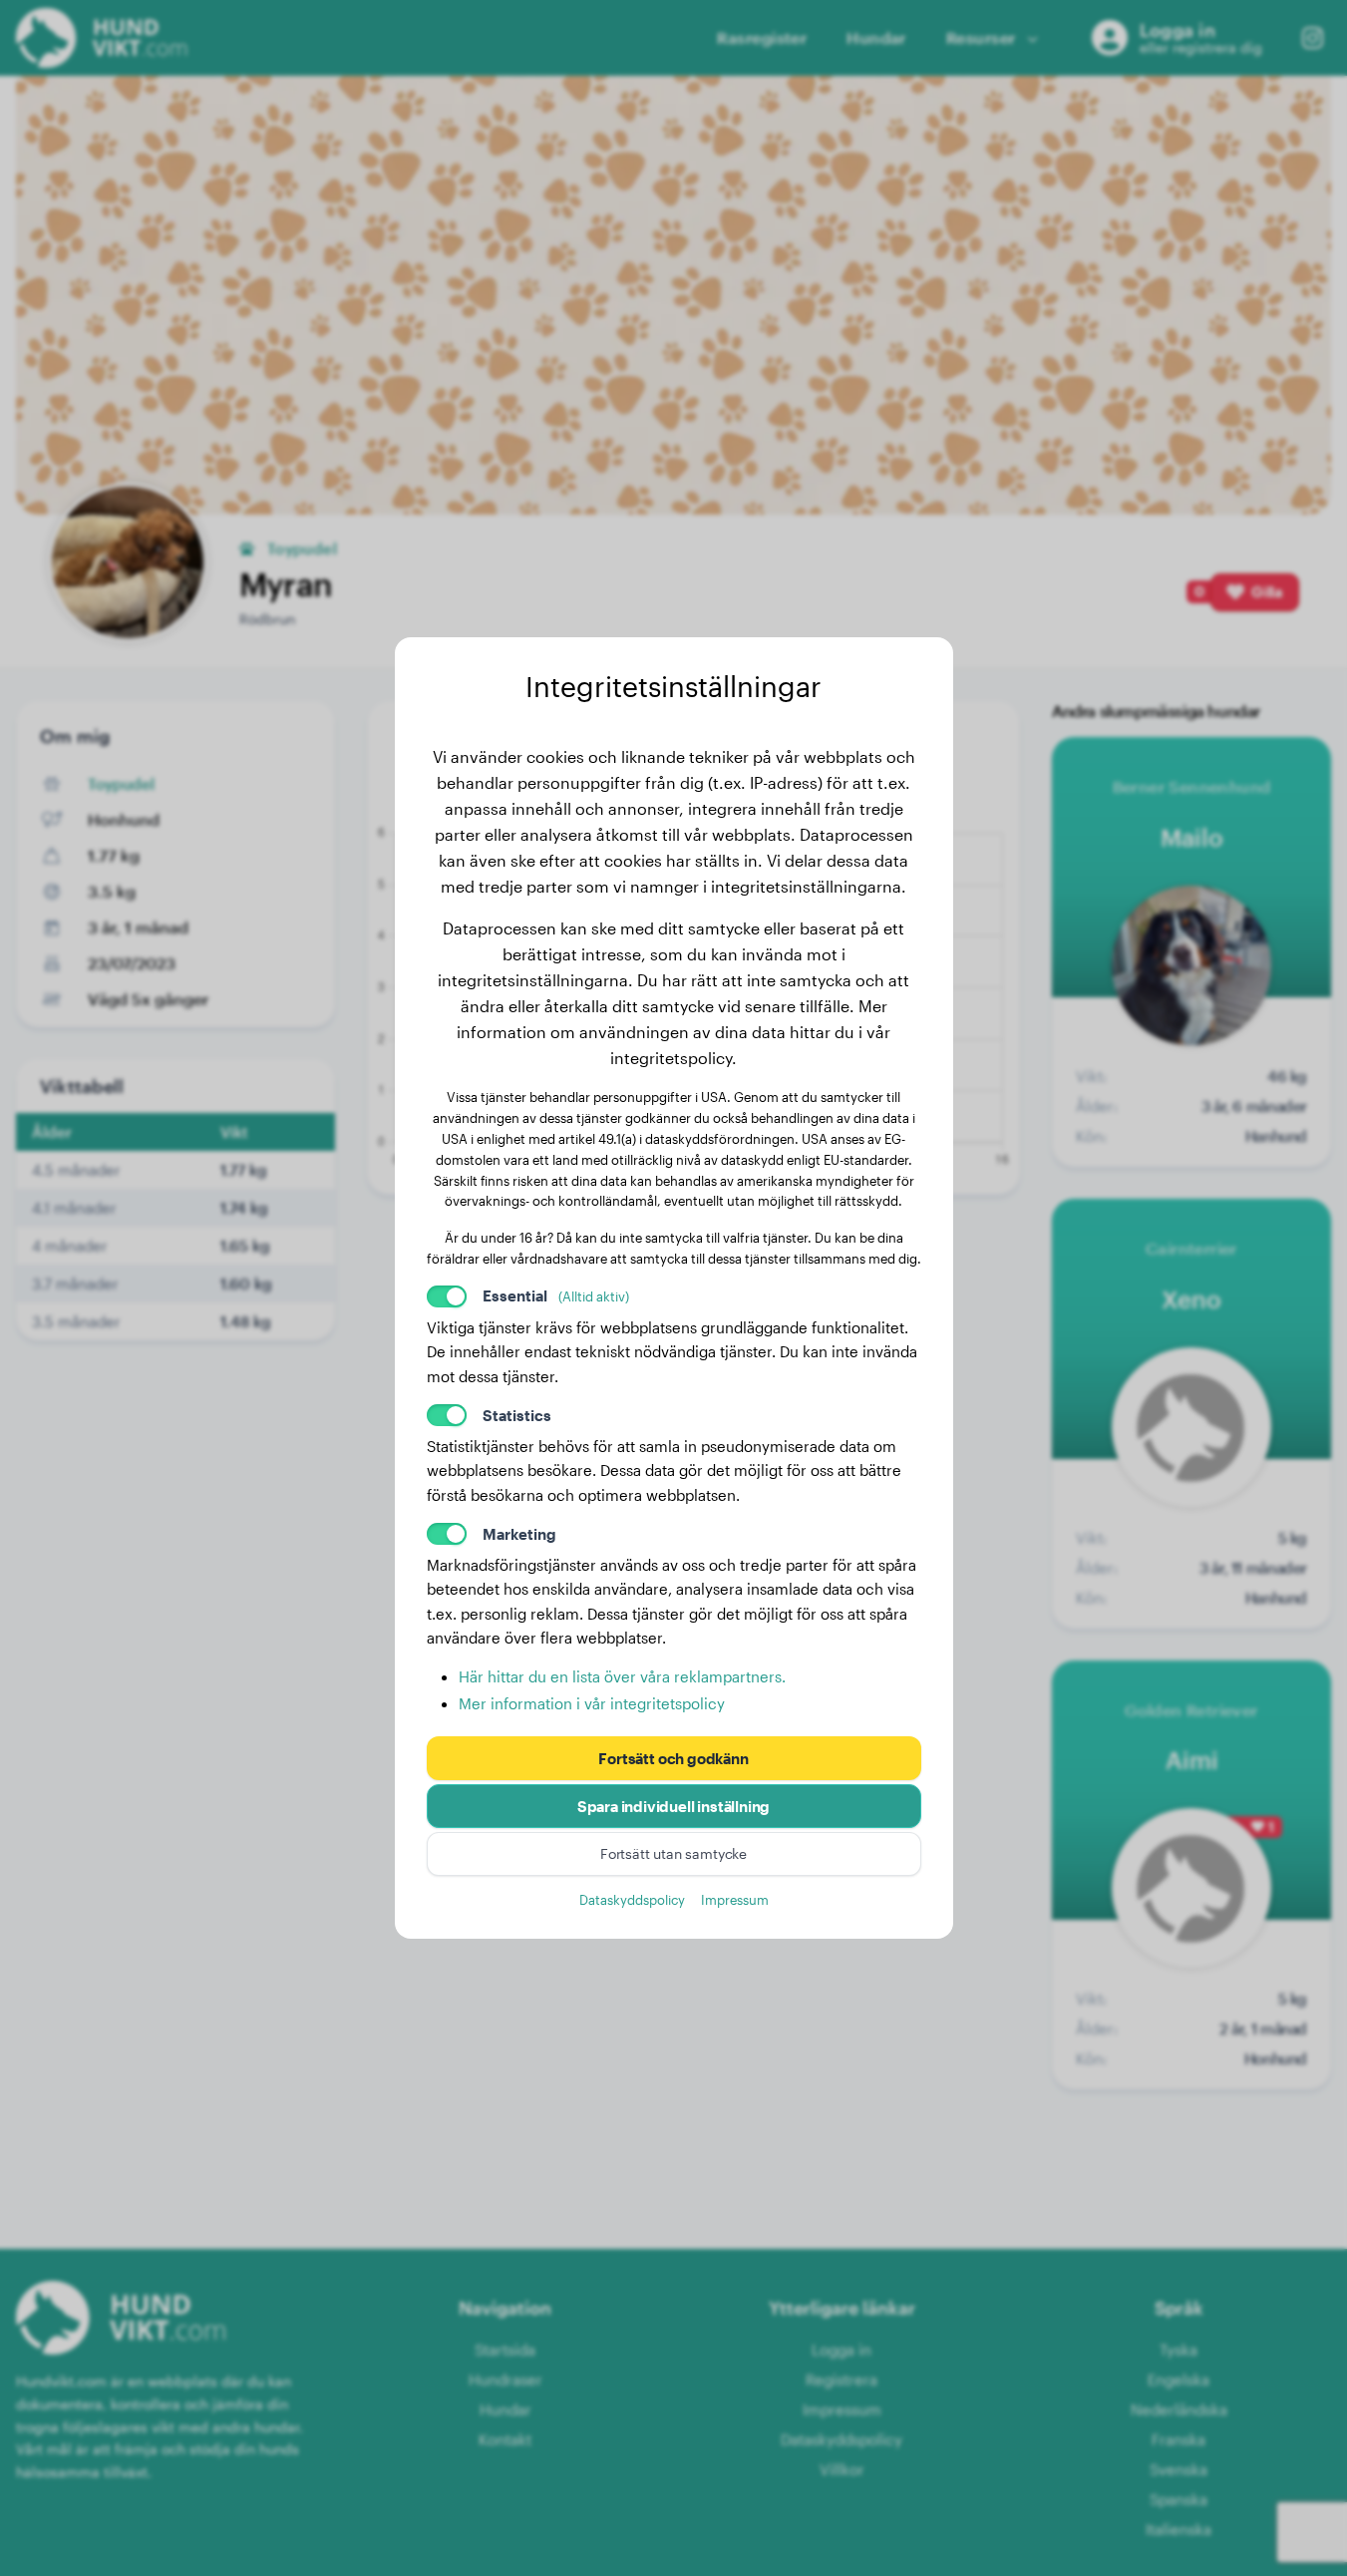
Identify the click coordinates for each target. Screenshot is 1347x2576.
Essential (556, 1295)
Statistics (517, 1415)
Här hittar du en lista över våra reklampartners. (622, 1676)
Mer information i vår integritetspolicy (592, 1703)
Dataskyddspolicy (632, 1899)
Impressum (735, 1899)
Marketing (519, 1534)
